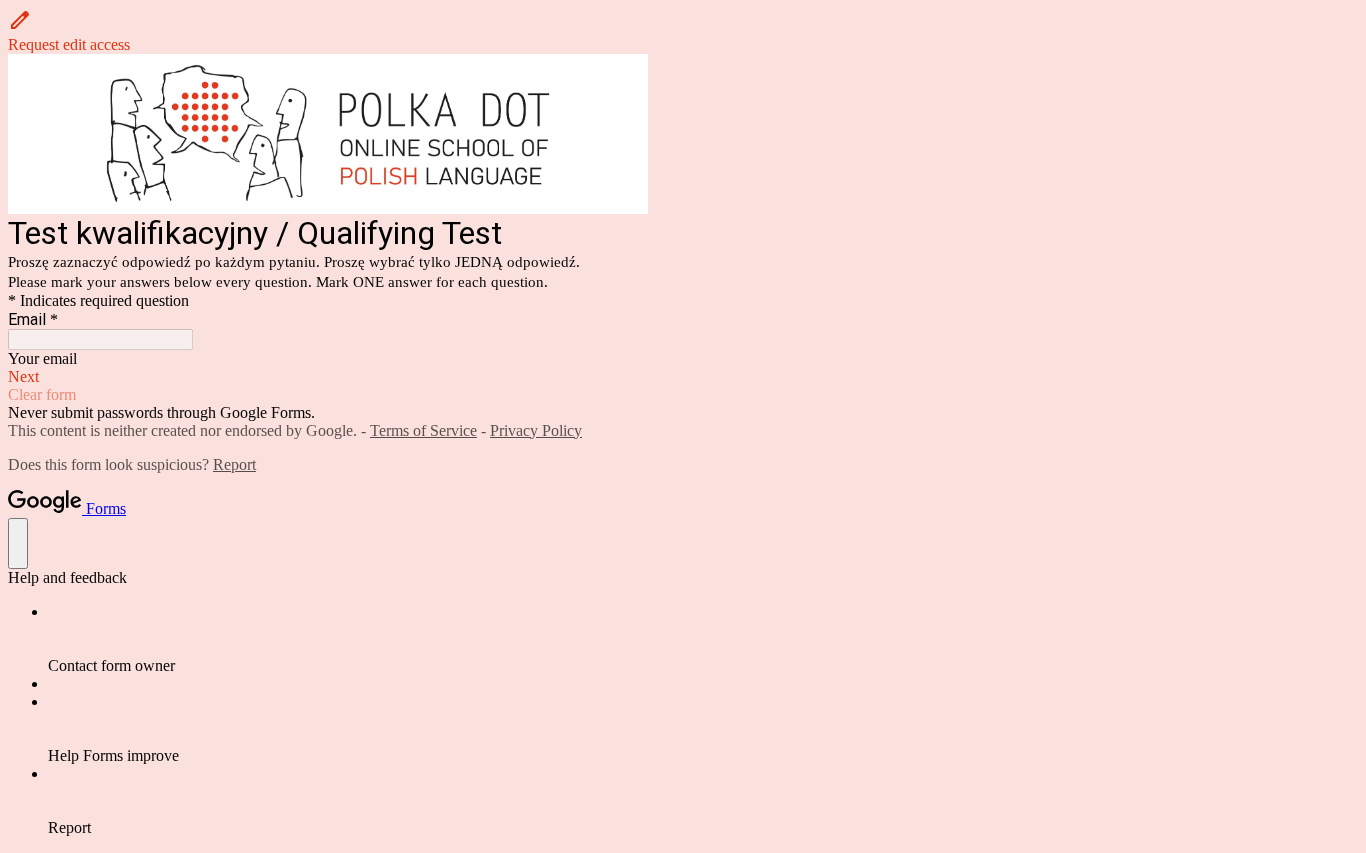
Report (234, 464)
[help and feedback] (18, 543)
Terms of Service (423, 430)
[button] (683, 31)
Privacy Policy (536, 430)
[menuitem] (703, 639)
